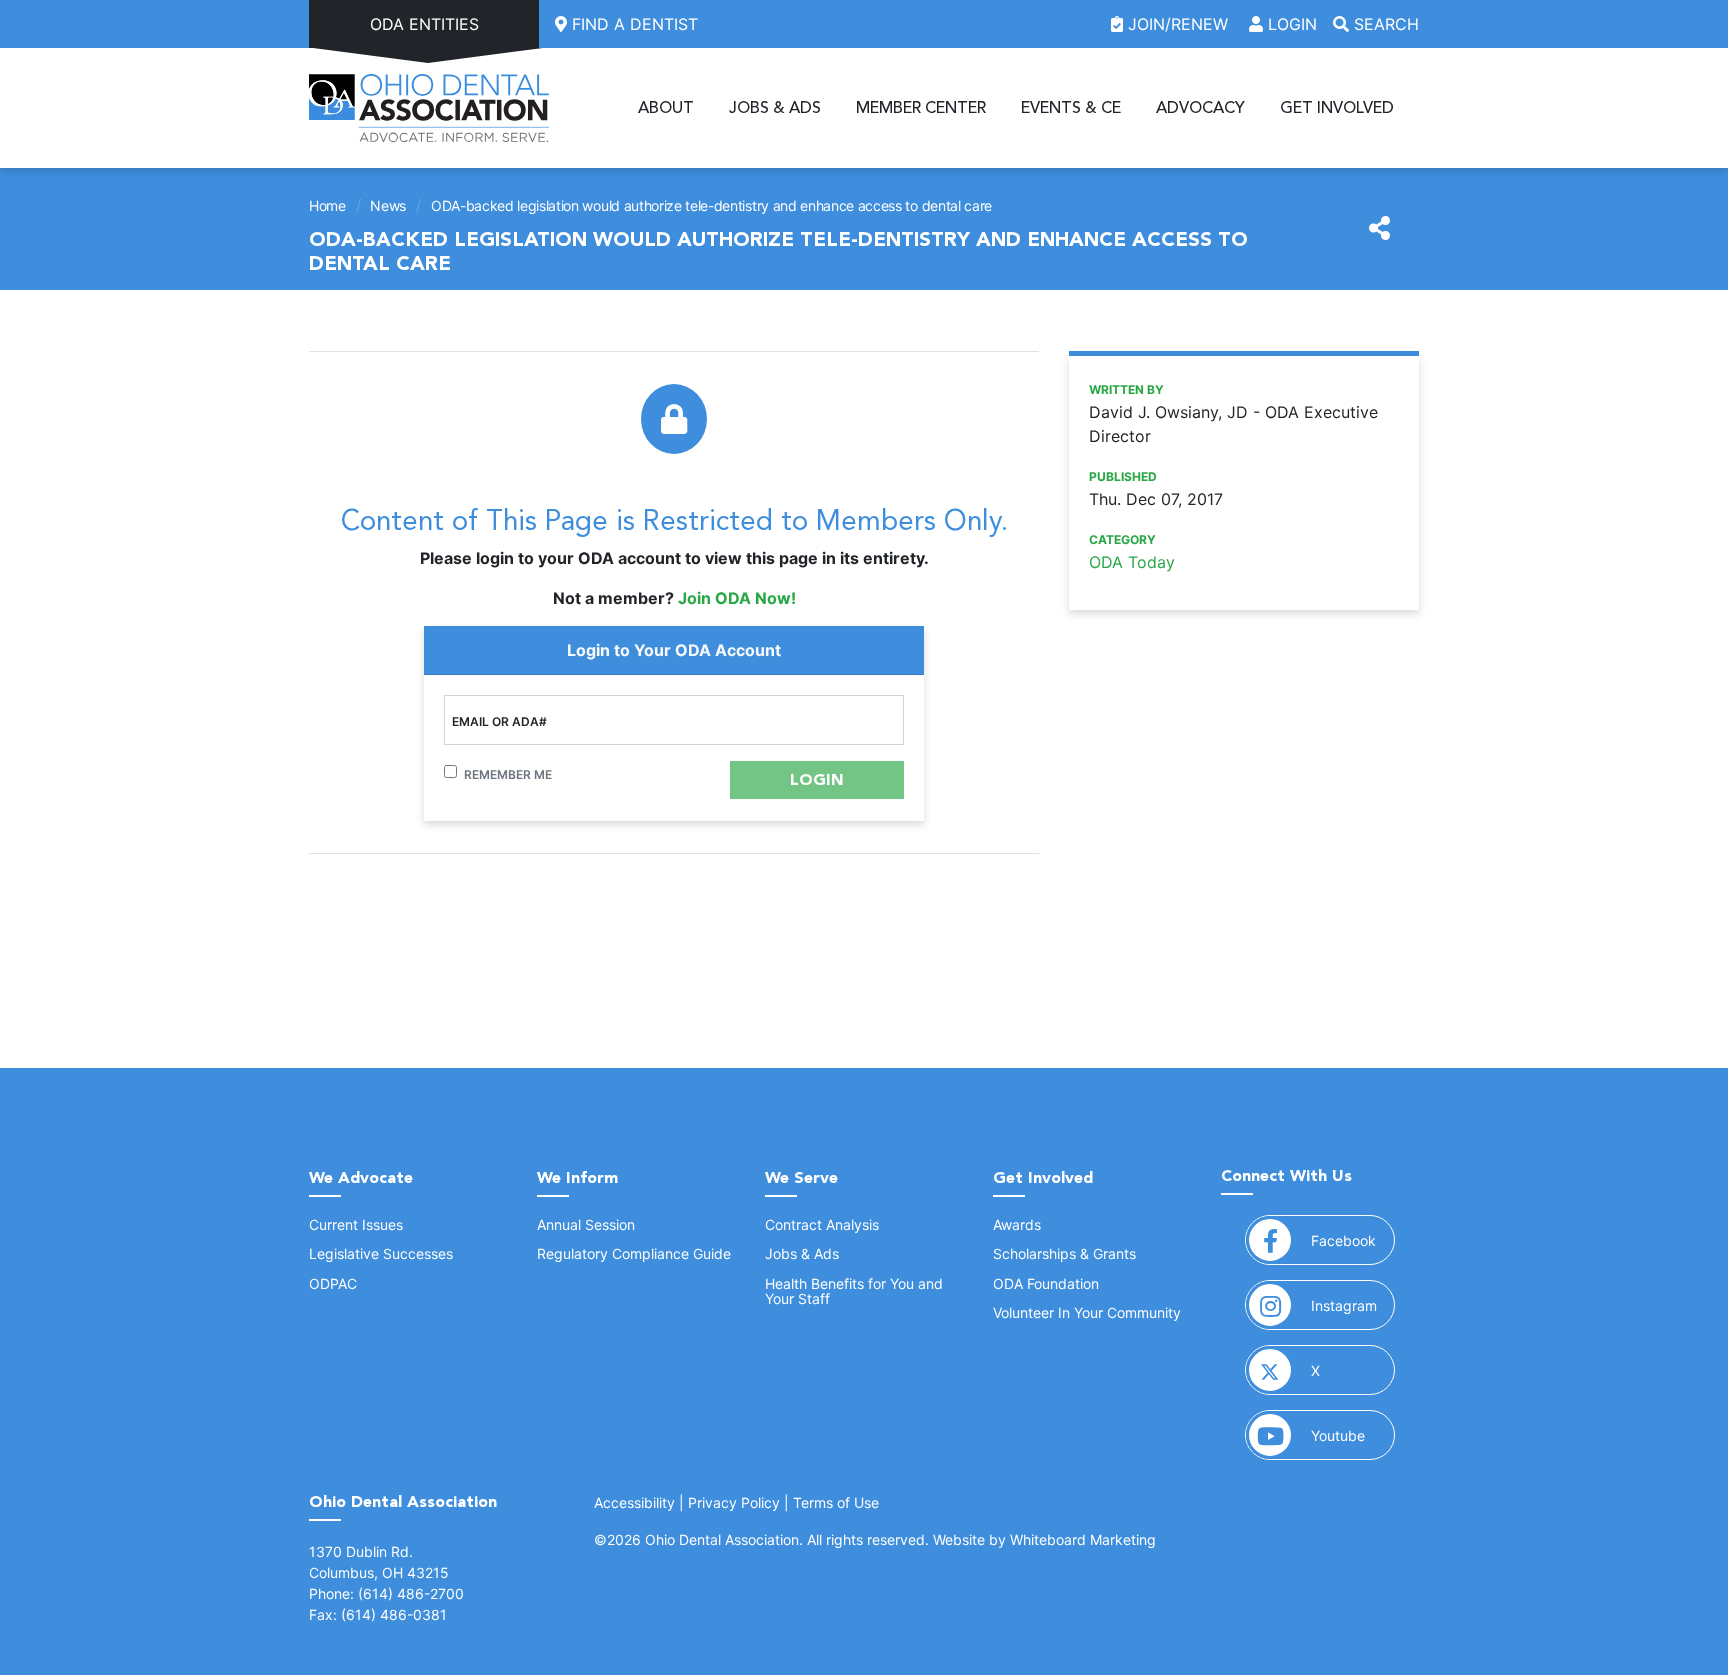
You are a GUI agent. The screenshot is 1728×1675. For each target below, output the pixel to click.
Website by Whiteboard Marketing (1044, 1539)
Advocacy (1200, 108)
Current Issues (356, 1224)
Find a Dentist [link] (632, 24)
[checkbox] (450, 771)
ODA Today (1132, 562)
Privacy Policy (734, 1502)
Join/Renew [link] (1178, 24)
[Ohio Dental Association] (429, 108)
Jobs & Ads (775, 108)
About (666, 108)
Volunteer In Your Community (1087, 1312)
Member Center (921, 108)
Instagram (1353, 1305)
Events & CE (1071, 108)
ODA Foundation (1046, 1283)
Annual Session (586, 1224)
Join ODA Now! (737, 598)
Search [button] (1384, 24)
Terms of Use (836, 1502)
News (388, 205)
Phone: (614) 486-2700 (386, 1593)
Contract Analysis (822, 1224)
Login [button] (1290, 24)
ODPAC (333, 1283)
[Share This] (1379, 229)
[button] (817, 780)
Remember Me (508, 774)
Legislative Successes (381, 1253)
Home (327, 205)
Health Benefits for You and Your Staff (854, 1291)
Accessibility (634, 1502)
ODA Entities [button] (424, 24)
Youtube (1353, 1435)
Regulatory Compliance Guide (634, 1253)
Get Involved (1337, 108)
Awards (1017, 1224)
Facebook (1353, 1240)
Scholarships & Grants (1064, 1253)
